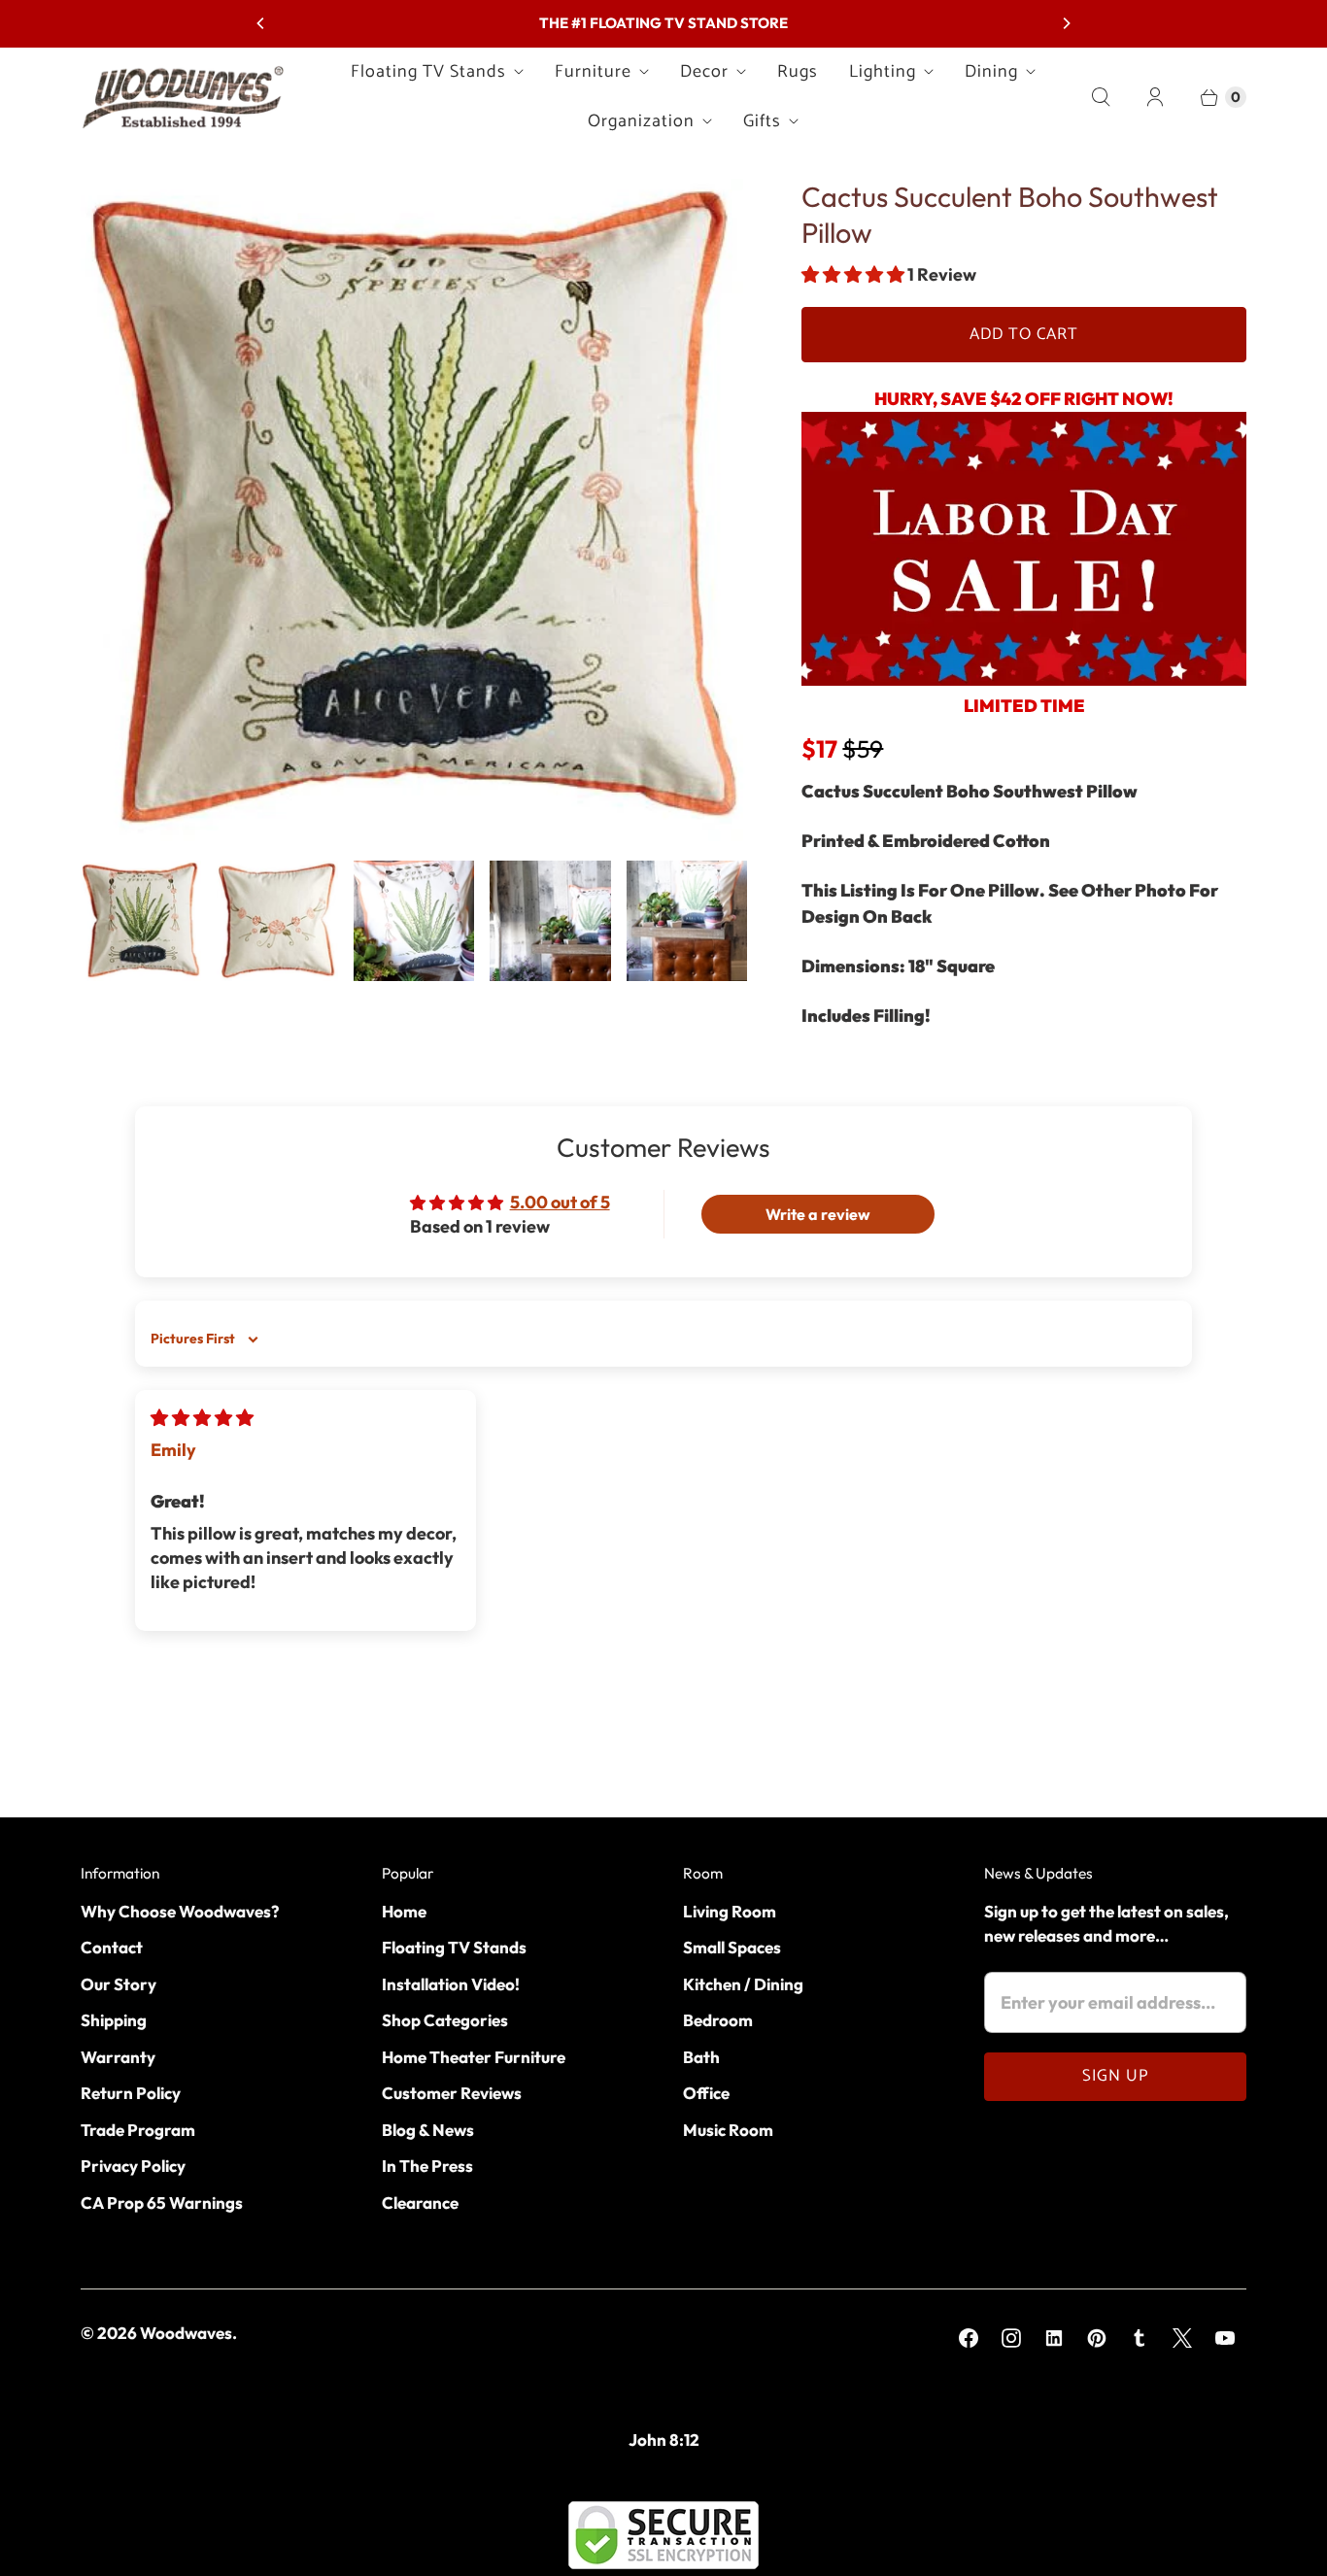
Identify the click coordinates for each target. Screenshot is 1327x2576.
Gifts (762, 121)
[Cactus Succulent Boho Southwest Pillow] (414, 512)
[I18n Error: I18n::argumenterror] (141, 921)
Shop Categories (445, 2020)
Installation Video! (451, 1984)
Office (706, 2093)
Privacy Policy (133, 2166)
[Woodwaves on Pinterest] (1097, 2338)
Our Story (119, 1984)
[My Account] (1155, 97)
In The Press (427, 2166)
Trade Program (138, 2130)
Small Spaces (732, 1947)
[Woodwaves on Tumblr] (1140, 2338)
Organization (641, 121)
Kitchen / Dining (743, 1984)
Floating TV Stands (428, 72)
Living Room (730, 1911)
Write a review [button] (818, 1214)
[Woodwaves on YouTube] (1225, 2338)
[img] (202, 1418)
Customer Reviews (452, 2093)
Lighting (883, 72)
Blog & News (428, 2130)
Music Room (728, 2130)
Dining (991, 72)
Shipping (114, 2020)
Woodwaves (186, 2333)
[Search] (1101, 97)
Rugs (798, 72)
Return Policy (131, 2093)
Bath (701, 2057)
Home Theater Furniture (474, 2057)
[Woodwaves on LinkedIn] (1054, 2338)
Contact (112, 1947)
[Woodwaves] (183, 97)
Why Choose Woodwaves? (180, 1911)
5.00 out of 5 (560, 1202)
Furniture (593, 72)
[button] (854, 274)
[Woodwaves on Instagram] (1011, 2338)
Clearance (420, 2203)
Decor (704, 72)
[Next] (1066, 23)
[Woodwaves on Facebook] (969, 2338)
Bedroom (718, 2020)
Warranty (118, 2057)
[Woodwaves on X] (1182, 2338)
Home (404, 1911)
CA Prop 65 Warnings (162, 2203)
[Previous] (261, 23)
